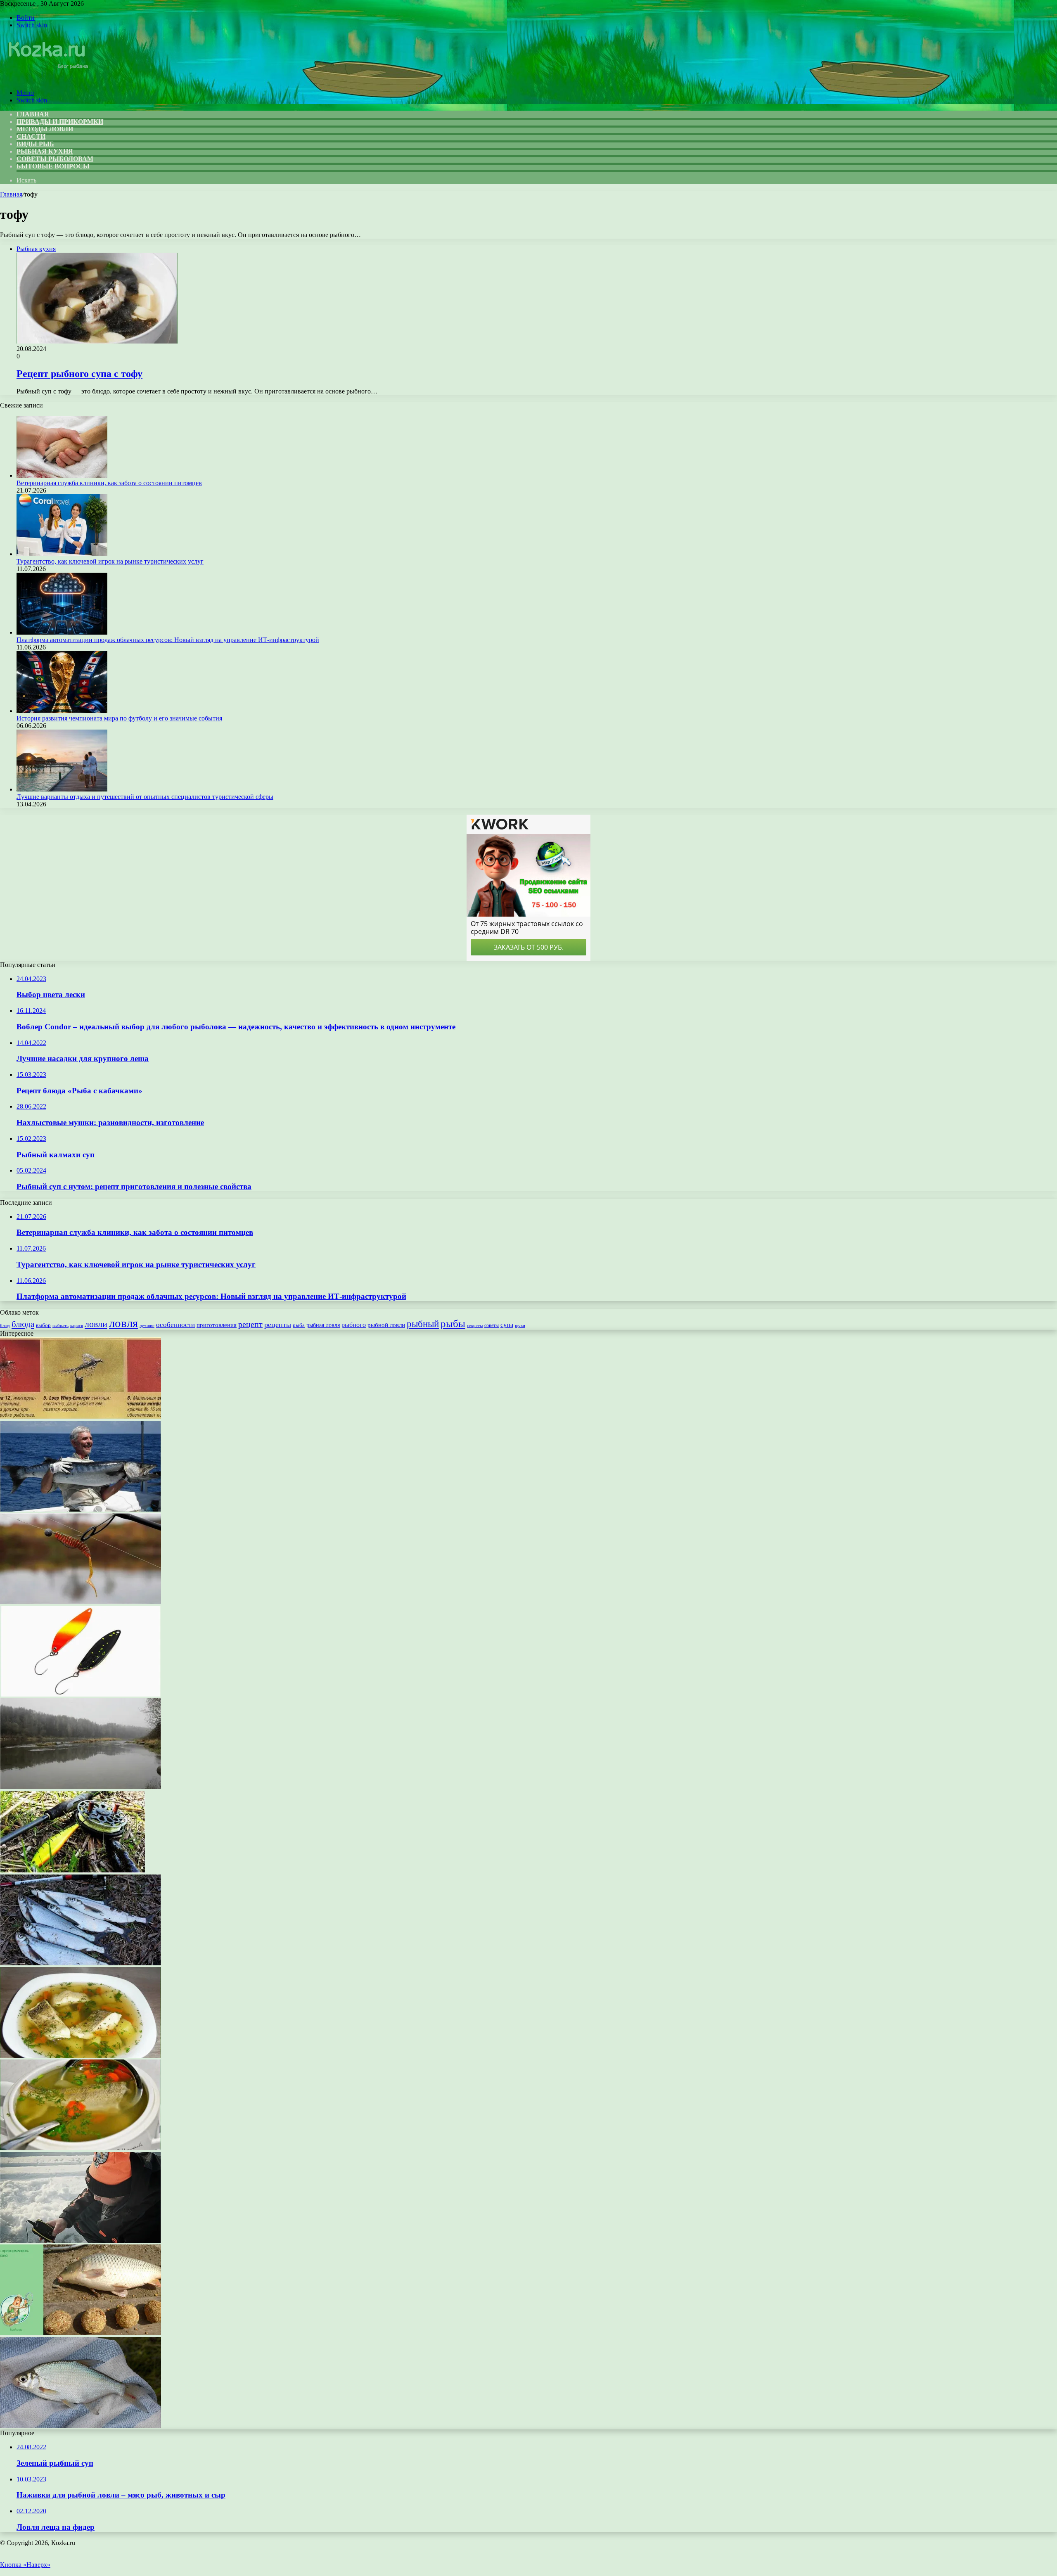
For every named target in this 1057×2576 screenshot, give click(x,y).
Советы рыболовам (55, 159)
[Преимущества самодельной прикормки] (81, 2426)
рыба (299, 1325)
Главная (11, 194)
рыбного (354, 1325)
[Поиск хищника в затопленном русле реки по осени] (81, 1787)
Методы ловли (45, 129)
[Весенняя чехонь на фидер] (81, 1963)
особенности (175, 1325)
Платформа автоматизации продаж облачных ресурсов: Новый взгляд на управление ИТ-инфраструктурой (168, 640)
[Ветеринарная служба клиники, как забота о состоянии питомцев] (62, 475)
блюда (23, 1324)
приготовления (217, 1325)
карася (77, 1326)
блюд (5, 1325)
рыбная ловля (323, 1325)
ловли (96, 1324)
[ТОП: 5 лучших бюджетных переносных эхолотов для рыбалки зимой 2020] (81, 2241)
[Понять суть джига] (81, 1602)
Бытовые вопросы (53, 166)
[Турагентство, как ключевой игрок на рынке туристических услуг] (62, 554)
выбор (43, 1325)
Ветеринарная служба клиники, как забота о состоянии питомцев (109, 483)
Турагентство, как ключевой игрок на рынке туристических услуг (110, 561)
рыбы (453, 1324)
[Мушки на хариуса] (81, 1417)
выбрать (60, 1325)
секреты (475, 1325)
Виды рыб (35, 144)
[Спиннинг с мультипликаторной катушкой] (73, 1871)
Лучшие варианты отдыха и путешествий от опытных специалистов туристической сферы (145, 797)
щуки (520, 1325)
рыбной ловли (386, 1325)
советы (492, 1326)
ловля (123, 1323)
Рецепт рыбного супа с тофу (79, 374)
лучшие (147, 1325)
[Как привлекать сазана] (81, 2333)
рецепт (250, 1324)
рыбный (423, 1324)
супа (507, 1325)
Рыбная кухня (45, 151)
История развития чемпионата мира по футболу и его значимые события (119, 718)
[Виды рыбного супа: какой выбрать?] (81, 2056)
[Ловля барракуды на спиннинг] (81, 1509)
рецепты (278, 1325)
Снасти (31, 136)
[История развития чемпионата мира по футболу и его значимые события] (62, 711)
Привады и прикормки (60, 122)
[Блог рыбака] (47, 79)
